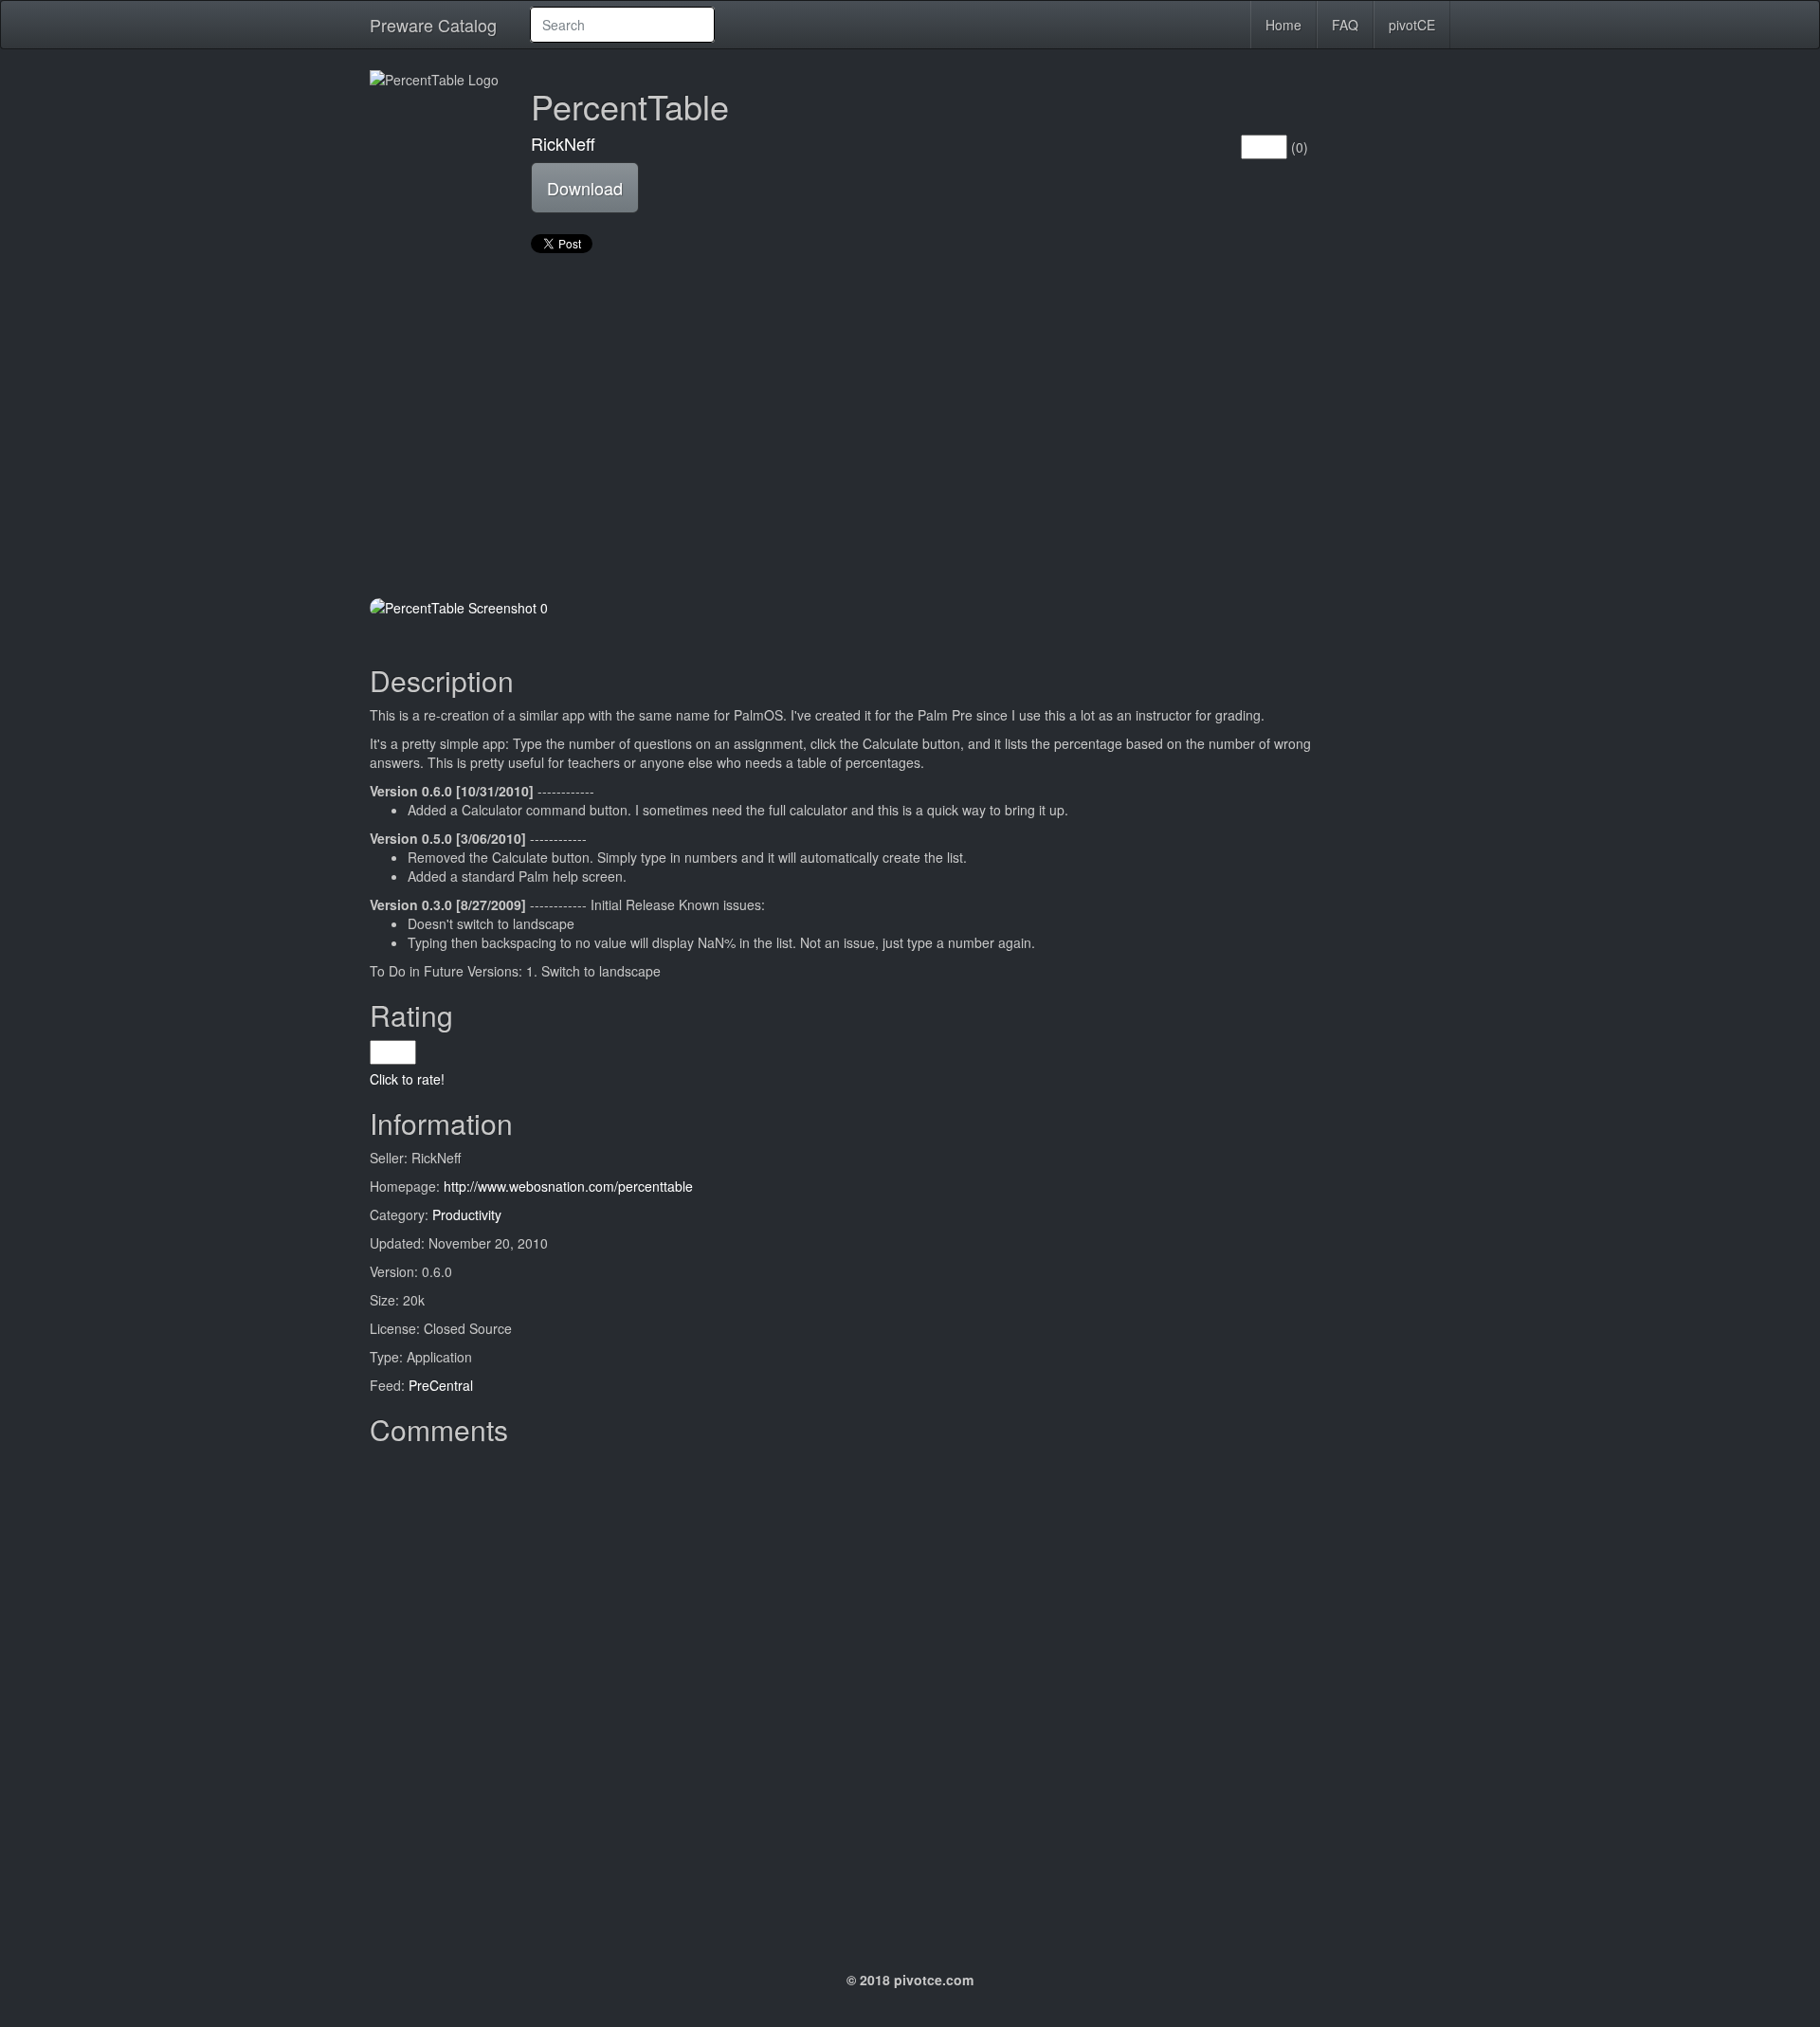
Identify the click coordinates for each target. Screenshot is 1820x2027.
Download (585, 188)
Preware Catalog (433, 25)
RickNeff (563, 143)
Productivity (467, 1214)
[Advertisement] (910, 428)
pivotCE (1412, 25)
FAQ (1345, 25)
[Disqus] (910, 1691)
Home (1283, 25)
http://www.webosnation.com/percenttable (568, 1186)
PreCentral (441, 1385)
